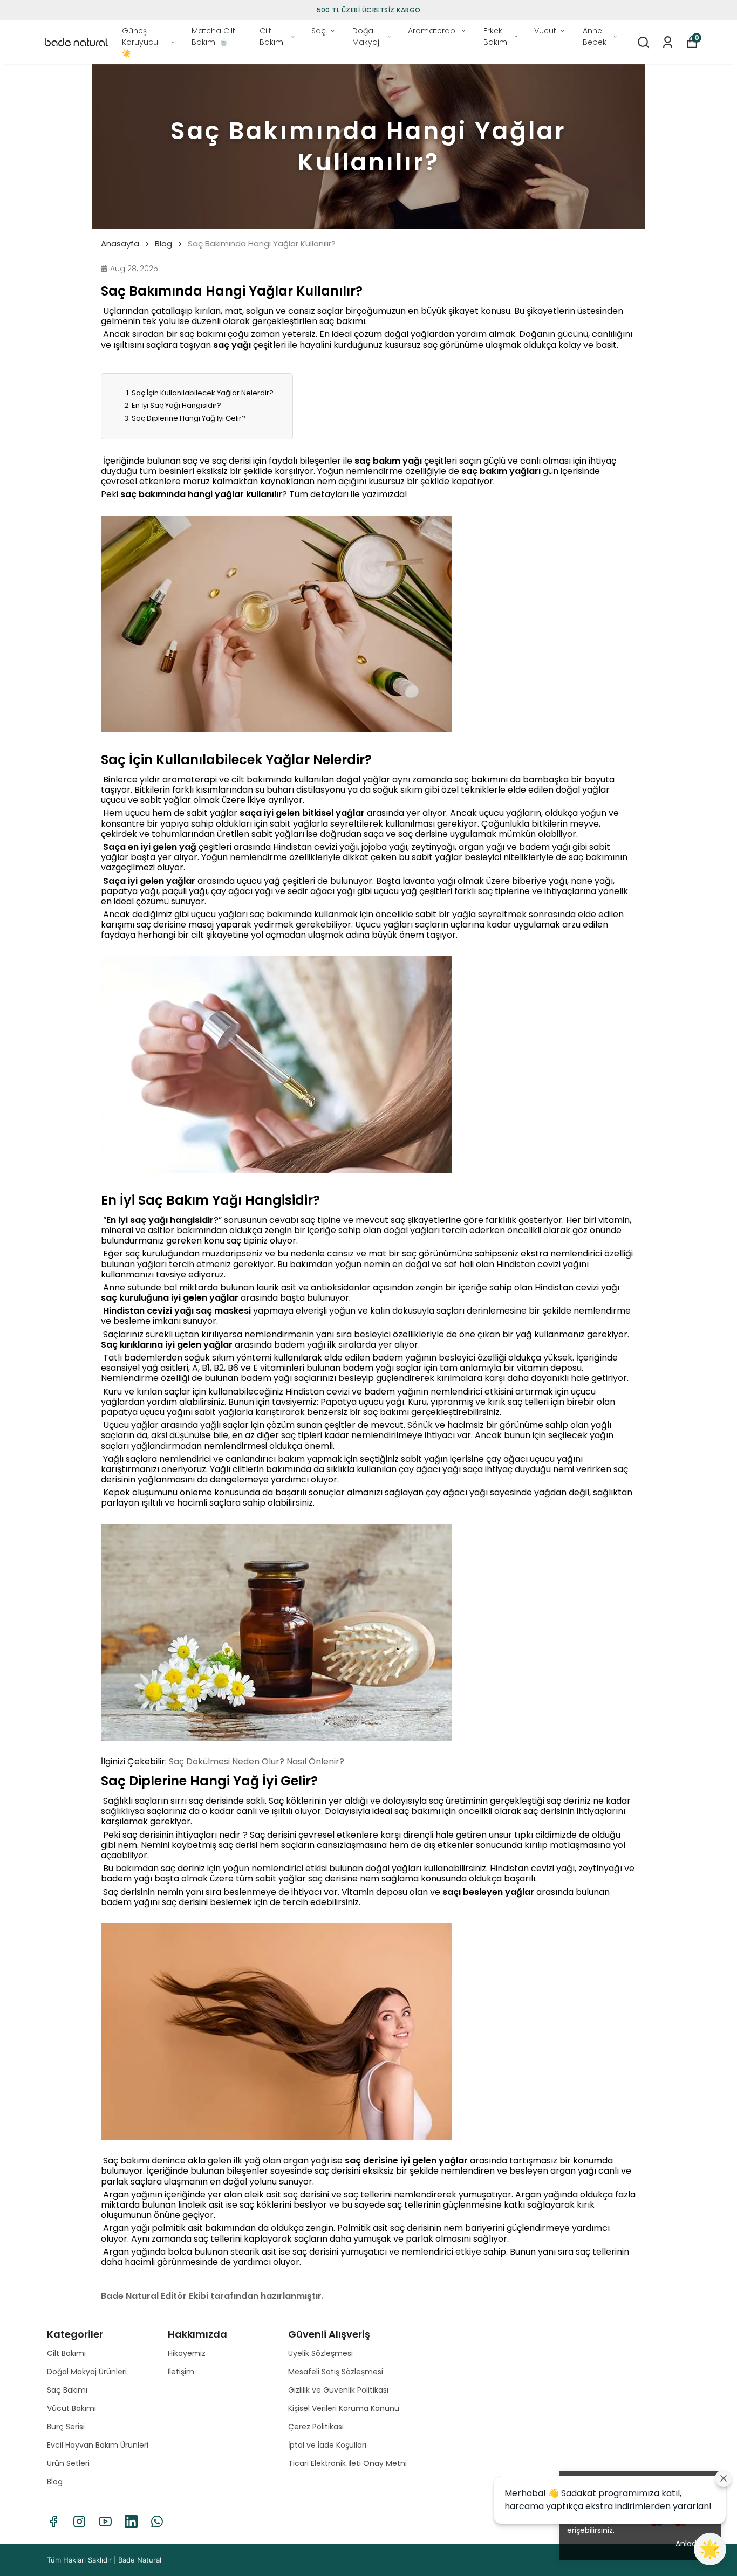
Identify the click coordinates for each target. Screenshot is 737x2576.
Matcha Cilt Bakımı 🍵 (213, 36)
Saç (319, 31)
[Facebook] (53, 2522)
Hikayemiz (187, 2353)
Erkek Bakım (495, 36)
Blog (163, 244)
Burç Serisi (66, 2427)
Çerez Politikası (316, 2427)
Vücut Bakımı (71, 2408)
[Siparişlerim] (668, 42)
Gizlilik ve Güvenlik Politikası (338, 2390)
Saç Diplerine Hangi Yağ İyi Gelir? (189, 418)
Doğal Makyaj (366, 36)
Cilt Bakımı (272, 36)
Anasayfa (120, 244)
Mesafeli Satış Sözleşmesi (336, 2372)
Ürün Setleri (68, 2463)
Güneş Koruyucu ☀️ (140, 42)
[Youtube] (105, 2522)
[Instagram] (79, 2522)
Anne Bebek (595, 36)
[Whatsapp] (157, 2522)
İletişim (181, 2372)
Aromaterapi (432, 31)
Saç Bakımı (67, 2390)
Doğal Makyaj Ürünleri (87, 2372)
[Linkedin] (131, 2522)
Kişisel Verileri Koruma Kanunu (344, 2408)
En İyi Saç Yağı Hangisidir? (176, 405)
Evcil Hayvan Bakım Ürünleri (98, 2445)
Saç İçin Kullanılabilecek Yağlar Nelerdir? (203, 393)
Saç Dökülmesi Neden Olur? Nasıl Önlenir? (257, 1761)
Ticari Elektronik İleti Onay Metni (347, 2463)
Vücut (545, 31)
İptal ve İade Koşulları (327, 2445)
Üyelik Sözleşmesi (320, 2353)
